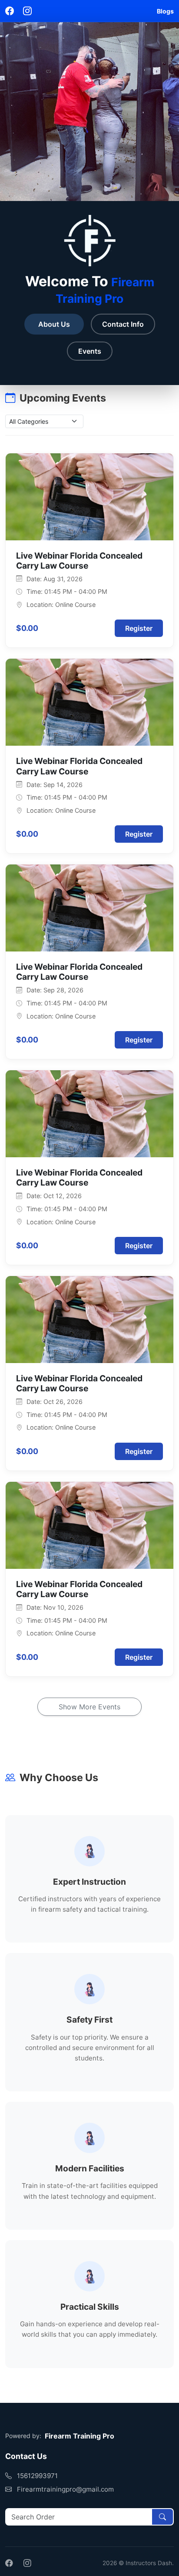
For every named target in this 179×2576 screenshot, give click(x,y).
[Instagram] (27, 11)
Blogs (165, 11)
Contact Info (123, 324)
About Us (54, 324)
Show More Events (89, 1707)
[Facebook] (11, 11)
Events (90, 351)
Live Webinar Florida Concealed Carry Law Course (79, 561)
